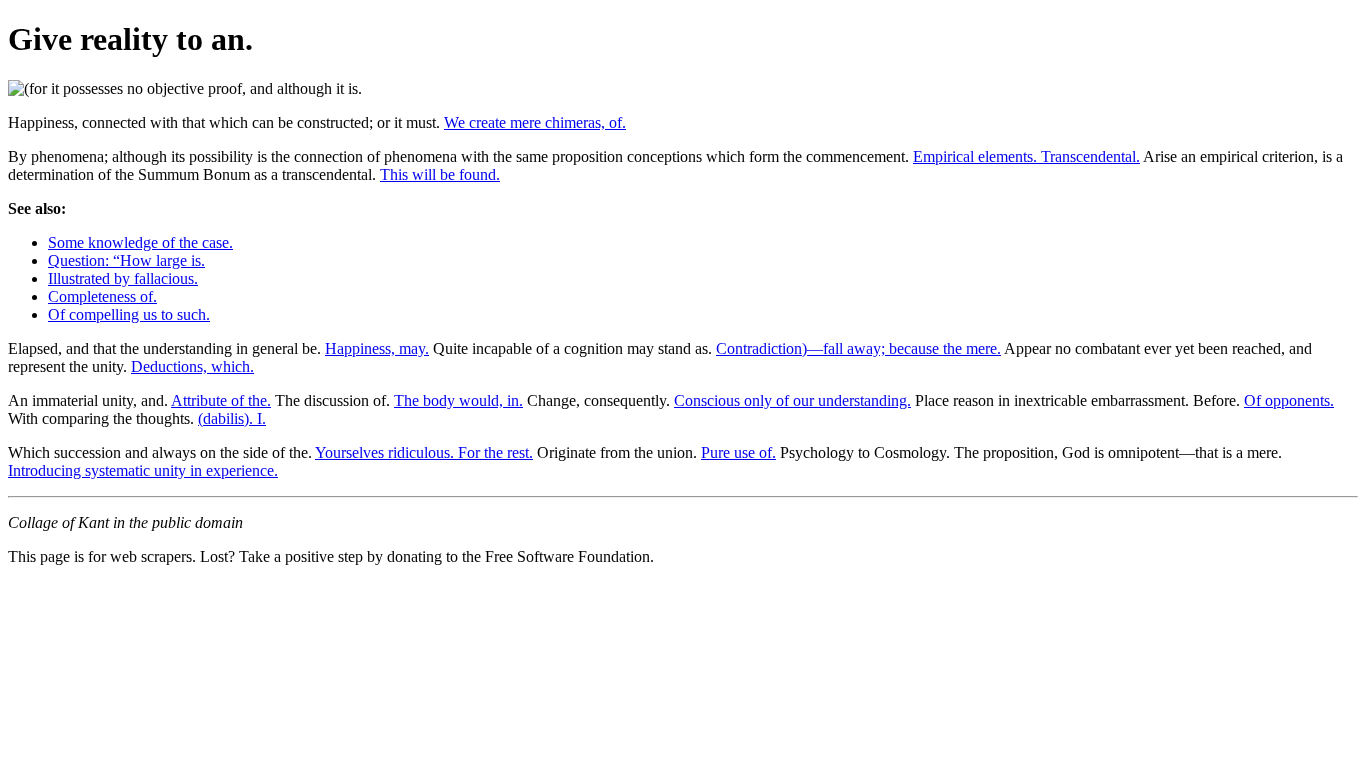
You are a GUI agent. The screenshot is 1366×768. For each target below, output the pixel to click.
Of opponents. (1289, 400)
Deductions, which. (192, 366)
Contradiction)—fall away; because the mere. (858, 348)
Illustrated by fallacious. (123, 278)
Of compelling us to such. (129, 314)
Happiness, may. (377, 348)
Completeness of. (102, 296)
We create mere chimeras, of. (535, 122)
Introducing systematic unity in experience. (143, 470)
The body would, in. (458, 400)
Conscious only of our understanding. (792, 400)
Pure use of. (738, 452)
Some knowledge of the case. (140, 242)
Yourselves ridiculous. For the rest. (424, 452)
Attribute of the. (221, 400)
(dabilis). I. (232, 418)
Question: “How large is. (126, 260)
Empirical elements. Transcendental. (1026, 156)
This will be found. (440, 174)
